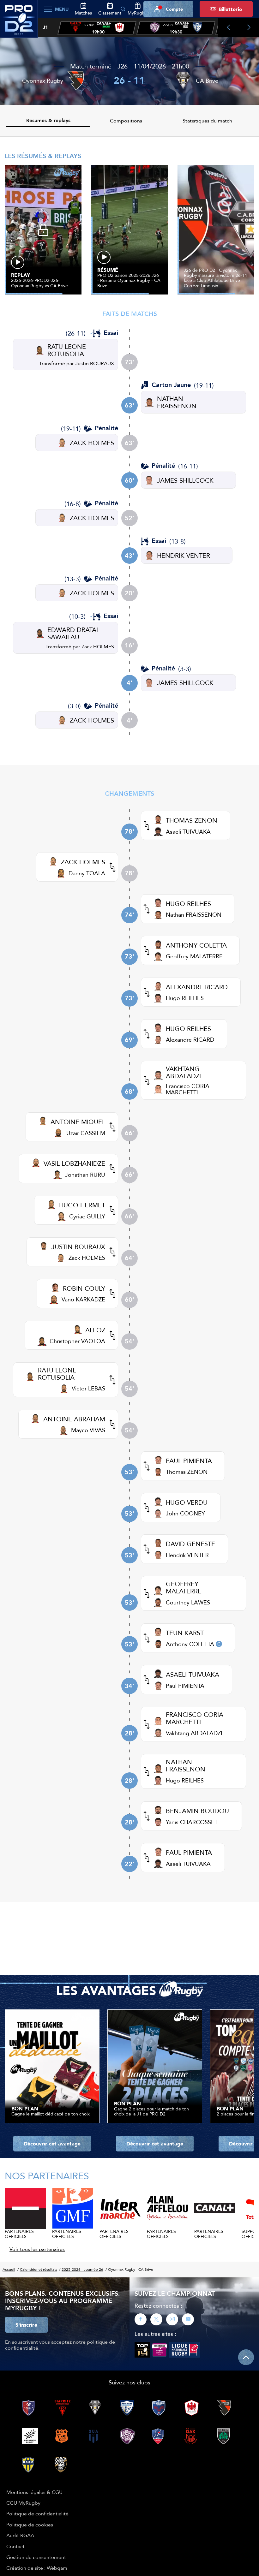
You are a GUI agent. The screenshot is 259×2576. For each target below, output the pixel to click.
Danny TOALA (87, 873)
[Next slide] (249, 28)
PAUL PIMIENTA (189, 1461)
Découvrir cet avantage (52, 2144)
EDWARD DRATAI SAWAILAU (73, 633)
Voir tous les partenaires (37, 2249)
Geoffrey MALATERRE (194, 956)
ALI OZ (95, 1330)
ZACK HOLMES (92, 443)
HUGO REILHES (188, 904)
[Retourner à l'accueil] (19, 22)
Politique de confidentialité (37, 2514)
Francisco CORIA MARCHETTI (188, 1089)
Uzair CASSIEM (86, 1133)
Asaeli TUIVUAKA (188, 832)
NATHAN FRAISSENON (177, 402)
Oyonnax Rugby (43, 81)
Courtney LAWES (188, 1602)
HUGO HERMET (82, 1205)
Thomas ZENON (187, 1472)
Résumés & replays (48, 120)
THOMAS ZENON (192, 820)
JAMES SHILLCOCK (185, 480)
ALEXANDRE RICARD (197, 987)
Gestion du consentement (36, 2557)
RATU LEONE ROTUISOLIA (67, 350)
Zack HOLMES (98, 646)
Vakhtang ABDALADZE (195, 1733)
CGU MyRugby (23, 2503)
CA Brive (207, 81)
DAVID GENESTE (190, 1544)
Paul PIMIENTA (185, 1686)
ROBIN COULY (84, 1288)
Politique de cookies (30, 2525)
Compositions (126, 121)
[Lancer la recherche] (123, 9)
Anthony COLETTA (190, 1644)
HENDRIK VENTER (184, 555)
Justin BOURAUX (95, 363)
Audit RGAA (20, 2535)
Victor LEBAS (88, 1388)
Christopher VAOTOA (77, 1341)
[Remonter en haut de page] (246, 2357)
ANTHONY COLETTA (196, 945)
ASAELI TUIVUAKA (193, 1674)
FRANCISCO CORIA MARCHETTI (195, 1718)
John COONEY (185, 1513)
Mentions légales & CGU (34, 2492)
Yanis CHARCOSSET (192, 1822)
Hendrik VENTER (187, 1555)
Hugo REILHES (185, 998)
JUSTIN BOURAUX (78, 1247)
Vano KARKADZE (83, 1299)
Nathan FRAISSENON (194, 915)
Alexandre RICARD (190, 1040)
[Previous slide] (228, 28)
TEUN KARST (185, 1633)
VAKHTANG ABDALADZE (184, 1072)
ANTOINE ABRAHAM (74, 1419)
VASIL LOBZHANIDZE (74, 1163)
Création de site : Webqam (37, 2568)
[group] (97, 28)
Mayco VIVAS (88, 1430)
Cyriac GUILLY (87, 1216)
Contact (15, 2546)
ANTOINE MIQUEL (78, 1122)
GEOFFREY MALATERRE (184, 1587)
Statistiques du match (207, 121)
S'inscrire (26, 2325)
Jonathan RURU (85, 1175)
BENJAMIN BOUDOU (197, 1811)
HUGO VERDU (187, 1502)
